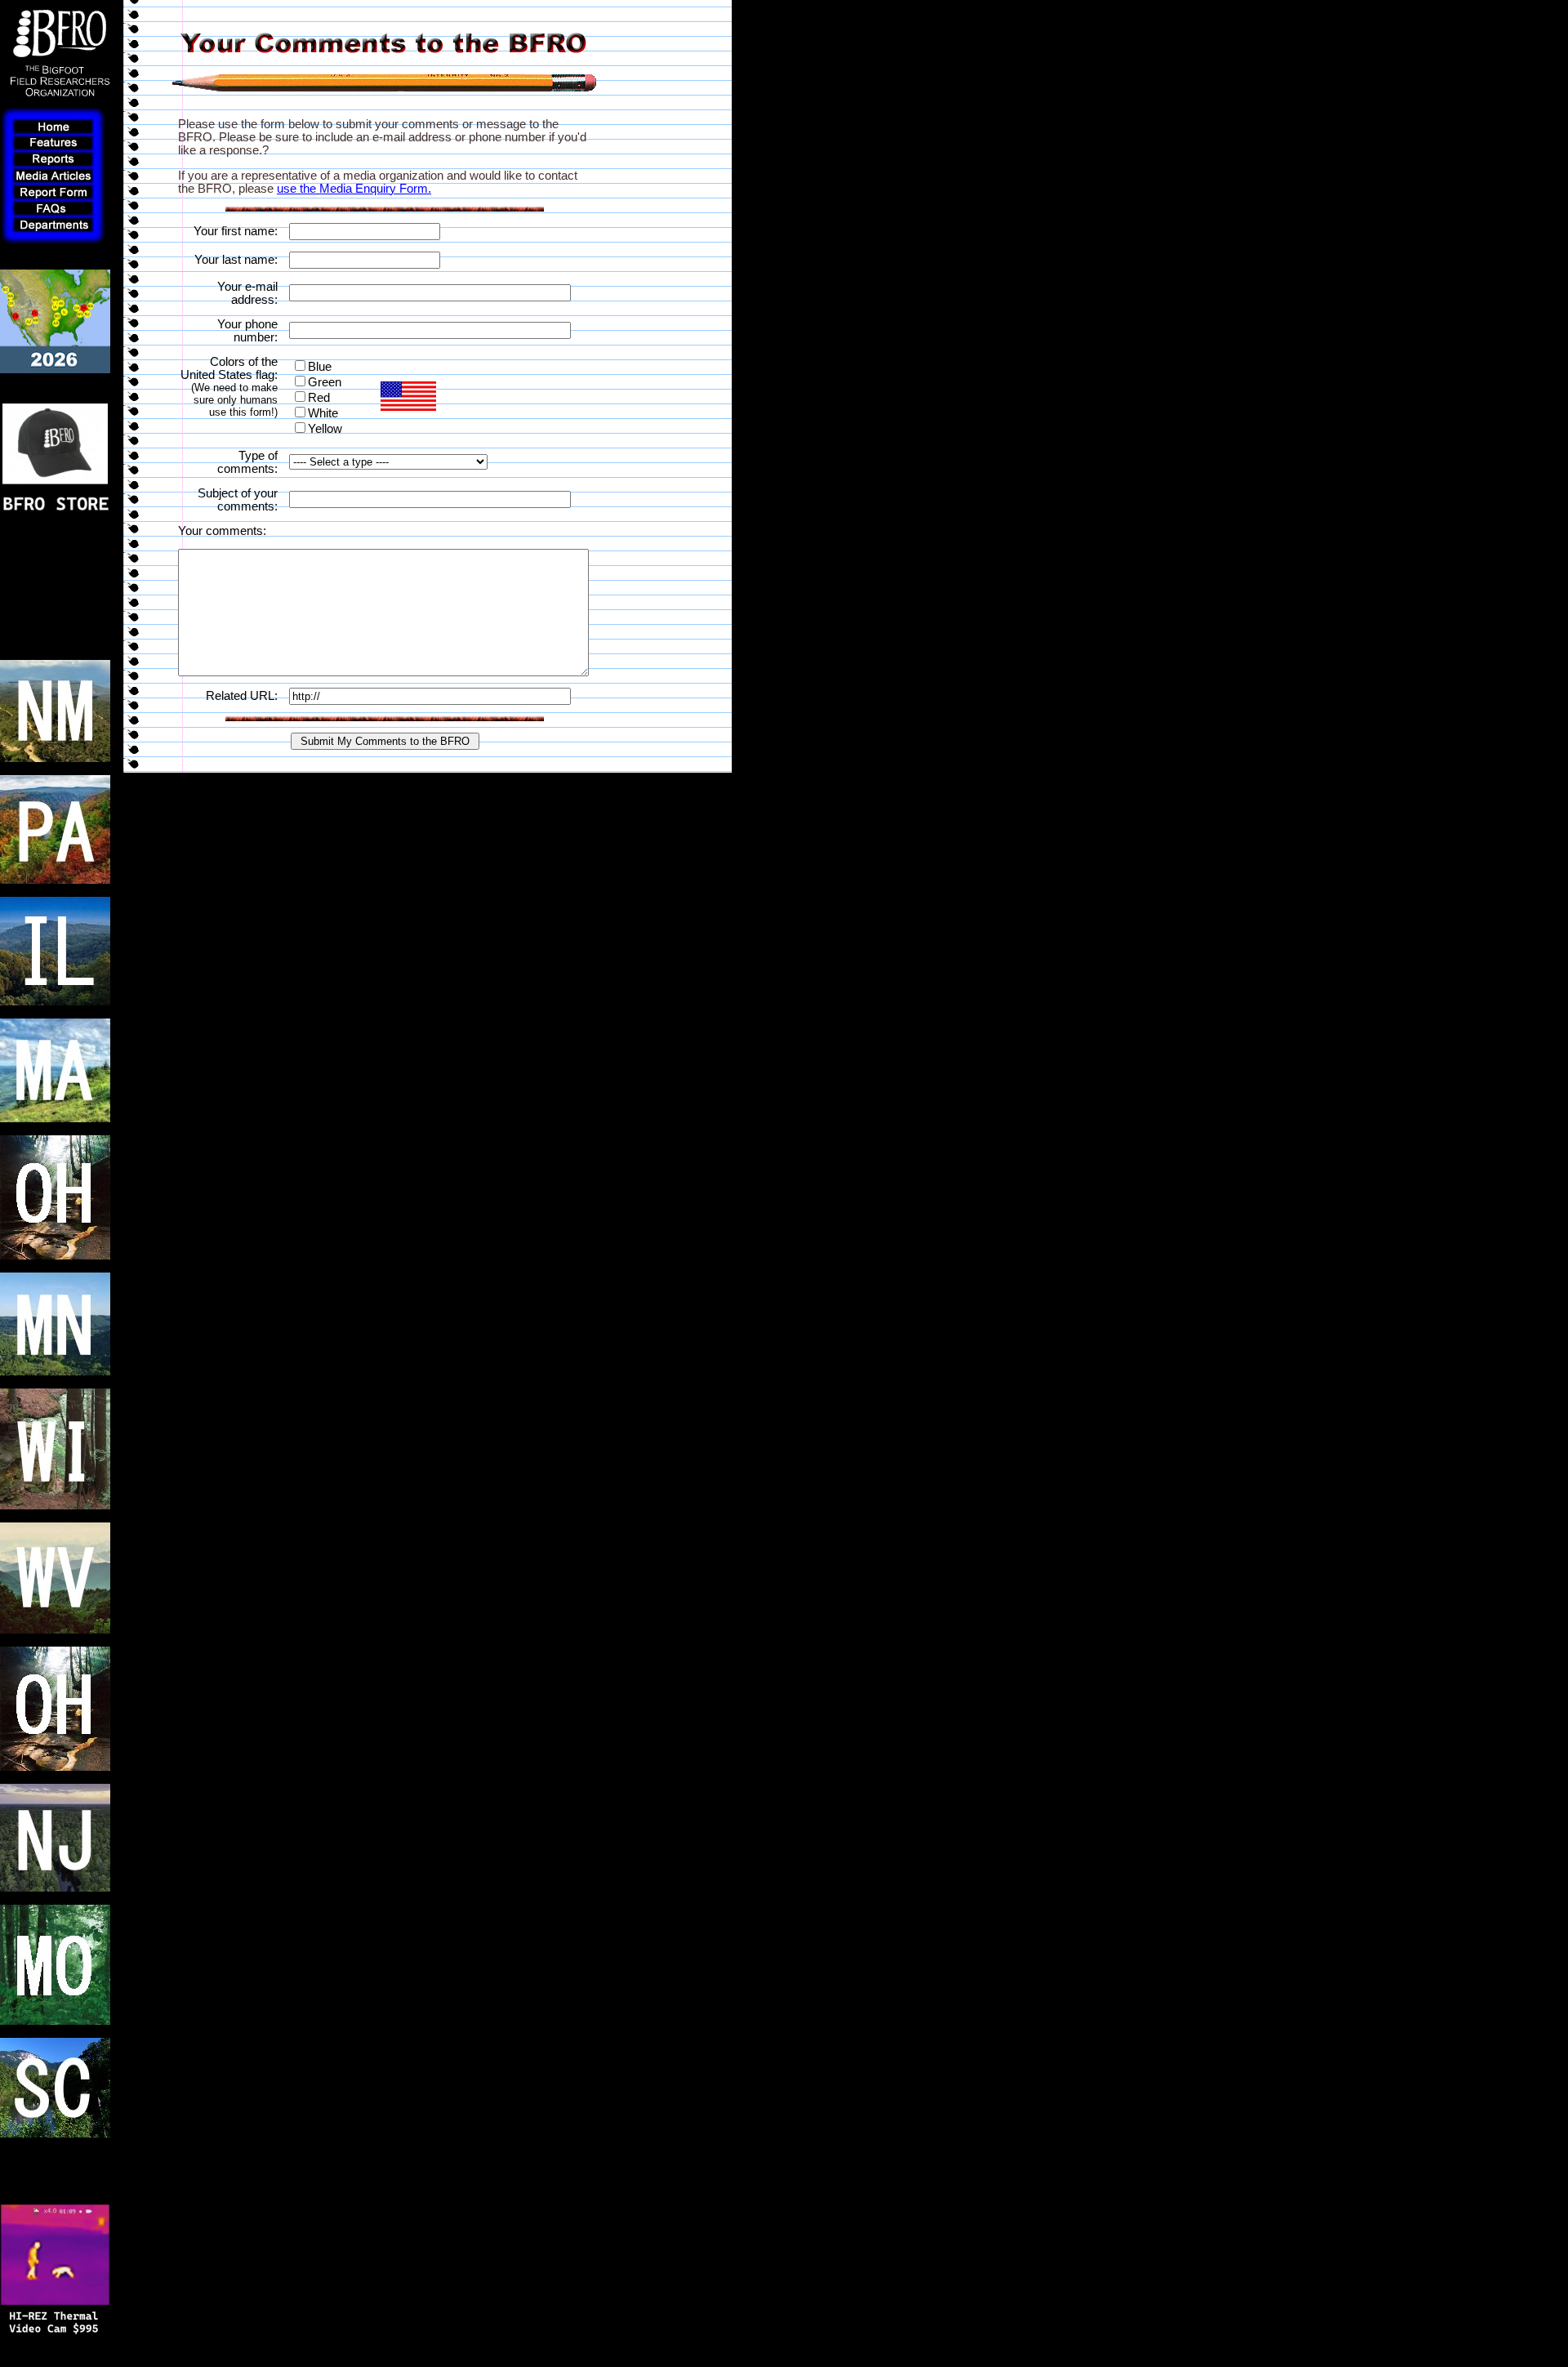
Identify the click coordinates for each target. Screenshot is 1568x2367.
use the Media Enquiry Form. (354, 189)
